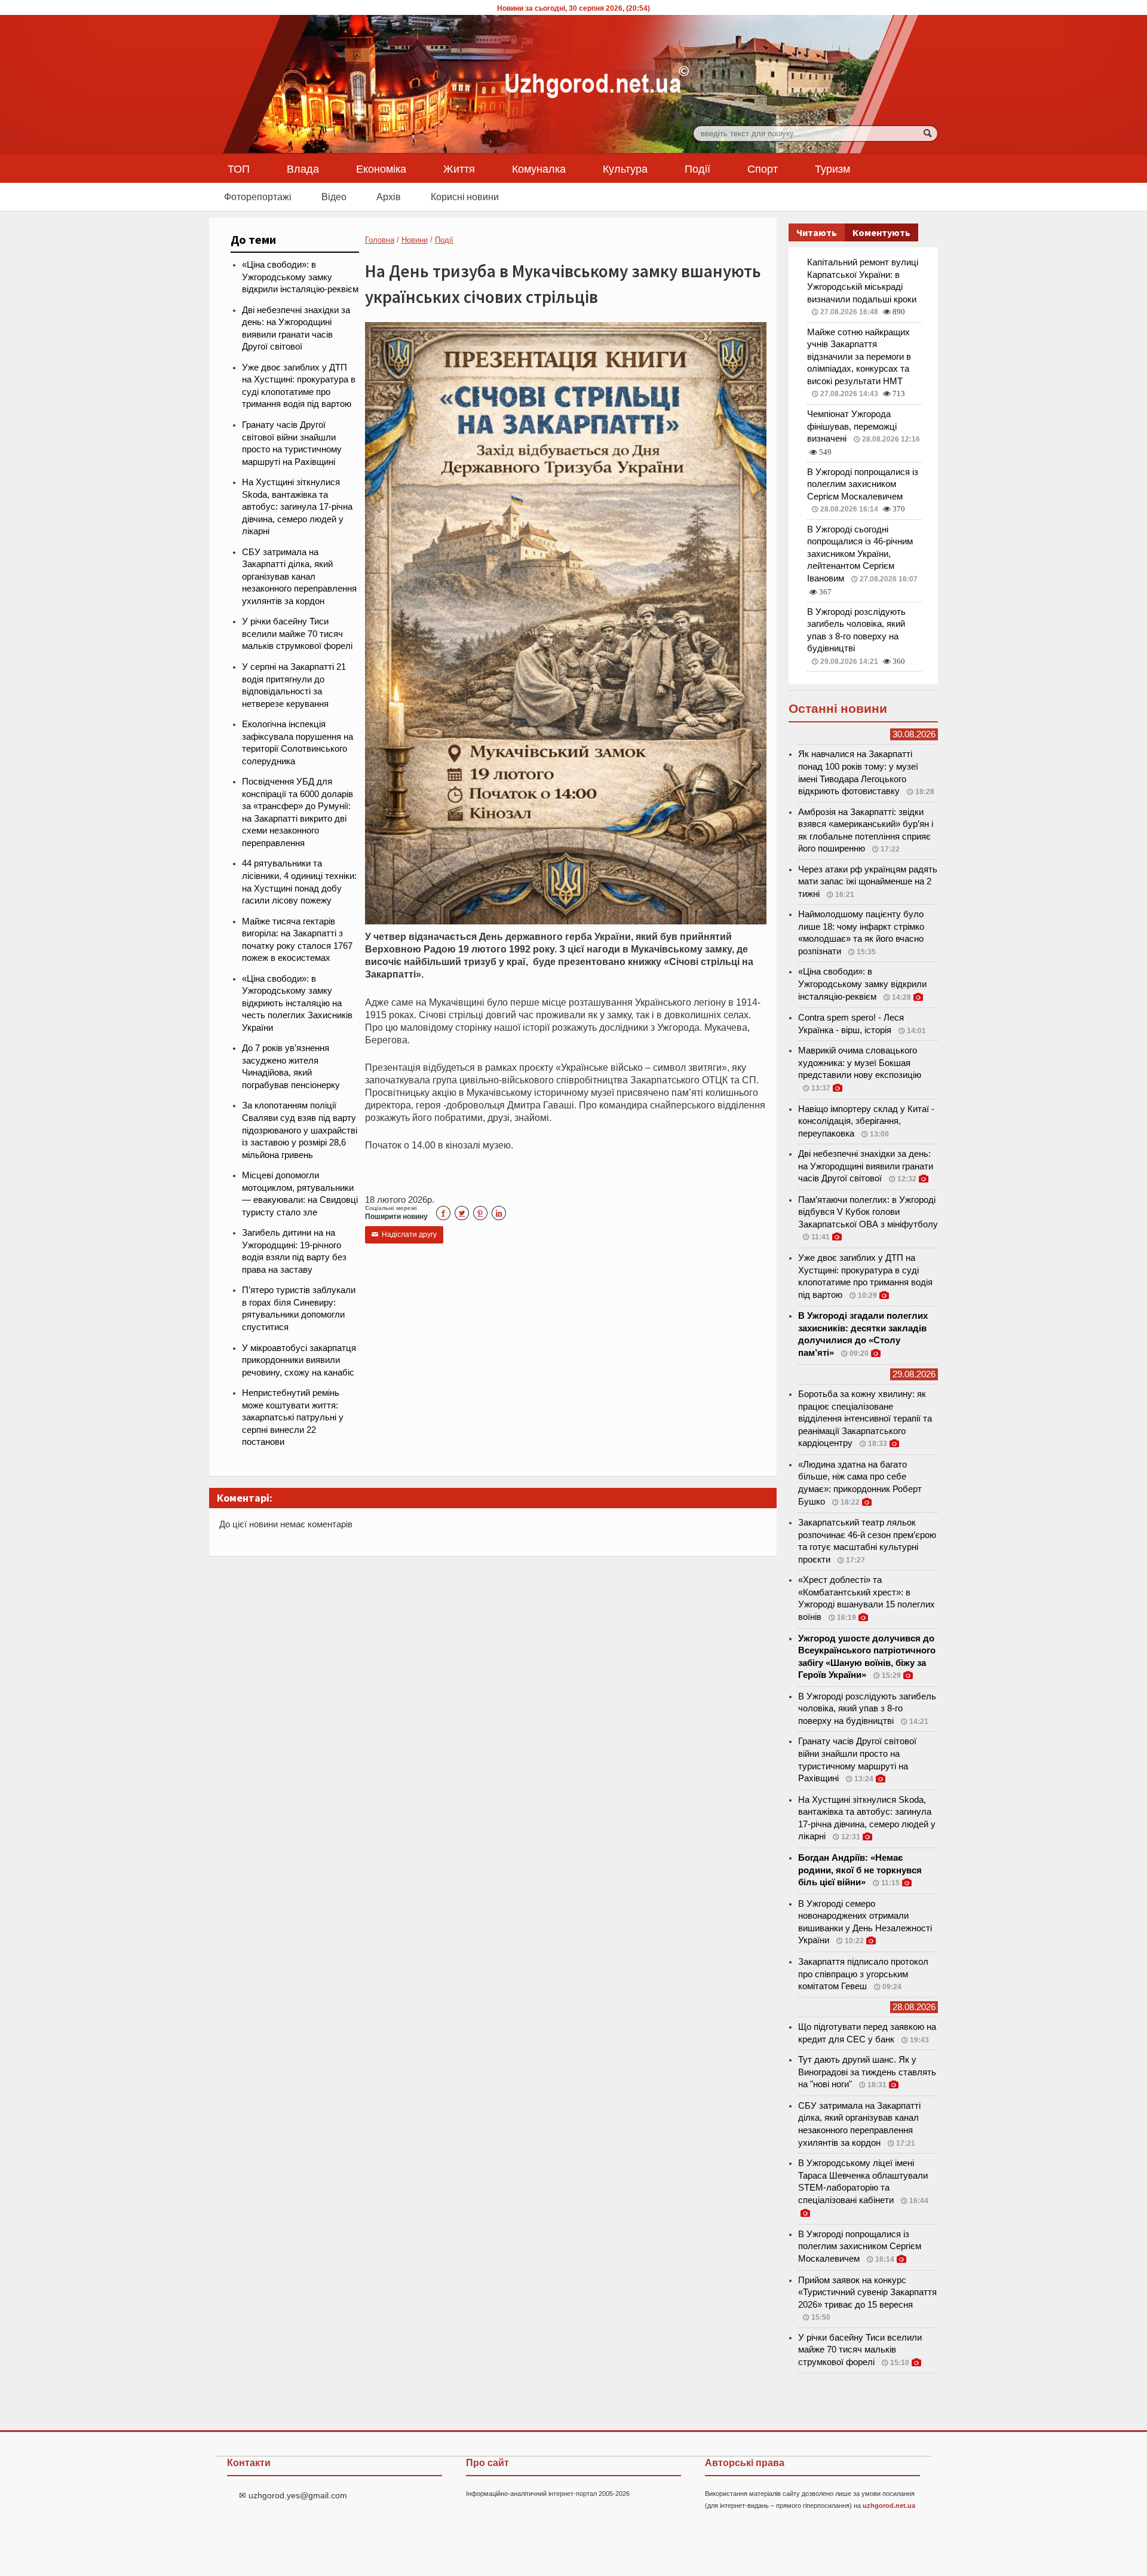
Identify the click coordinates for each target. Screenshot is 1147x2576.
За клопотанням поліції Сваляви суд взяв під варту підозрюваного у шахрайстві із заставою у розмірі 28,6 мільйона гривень (300, 1130)
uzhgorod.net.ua (889, 2505)
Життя (459, 169)
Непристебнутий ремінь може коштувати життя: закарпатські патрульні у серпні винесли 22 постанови (293, 1417)
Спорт (763, 169)
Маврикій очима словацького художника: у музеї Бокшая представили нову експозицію (860, 1063)
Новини (415, 240)
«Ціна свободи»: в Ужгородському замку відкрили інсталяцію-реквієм (300, 277)
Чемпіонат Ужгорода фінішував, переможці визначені (852, 426)
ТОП (239, 169)
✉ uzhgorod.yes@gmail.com (293, 2495)
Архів (389, 197)
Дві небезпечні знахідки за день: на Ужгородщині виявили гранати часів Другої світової (866, 1166)
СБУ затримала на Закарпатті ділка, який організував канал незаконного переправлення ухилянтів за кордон (299, 577)
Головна (380, 240)
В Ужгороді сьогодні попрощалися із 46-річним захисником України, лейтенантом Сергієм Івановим (860, 554)
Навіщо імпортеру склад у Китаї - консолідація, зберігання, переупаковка (866, 1121)
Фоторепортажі (258, 197)
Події (697, 169)
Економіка (381, 169)
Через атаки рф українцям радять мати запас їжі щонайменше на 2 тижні (868, 882)
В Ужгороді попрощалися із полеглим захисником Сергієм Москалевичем (863, 484)
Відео (334, 197)
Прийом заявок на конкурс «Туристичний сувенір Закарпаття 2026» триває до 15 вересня (867, 2292)
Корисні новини (465, 197)
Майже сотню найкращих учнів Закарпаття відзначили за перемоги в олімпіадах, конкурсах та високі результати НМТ (859, 357)
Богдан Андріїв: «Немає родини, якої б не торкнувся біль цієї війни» (860, 1870)
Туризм (832, 169)
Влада (303, 169)
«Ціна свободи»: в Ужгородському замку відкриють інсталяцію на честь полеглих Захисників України (297, 1003)
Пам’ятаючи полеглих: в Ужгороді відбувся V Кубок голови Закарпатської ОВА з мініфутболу (868, 1212)
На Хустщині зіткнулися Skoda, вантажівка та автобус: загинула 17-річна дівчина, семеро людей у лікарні (297, 507)
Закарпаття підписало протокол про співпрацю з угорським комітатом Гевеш (863, 1974)
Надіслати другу (404, 1235)
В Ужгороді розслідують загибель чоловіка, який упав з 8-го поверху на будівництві (867, 1709)
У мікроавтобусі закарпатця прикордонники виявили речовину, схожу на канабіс (299, 1360)
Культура (625, 169)
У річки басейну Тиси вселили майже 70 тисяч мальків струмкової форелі (297, 634)
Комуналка (539, 169)
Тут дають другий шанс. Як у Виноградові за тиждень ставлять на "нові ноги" (867, 2072)
